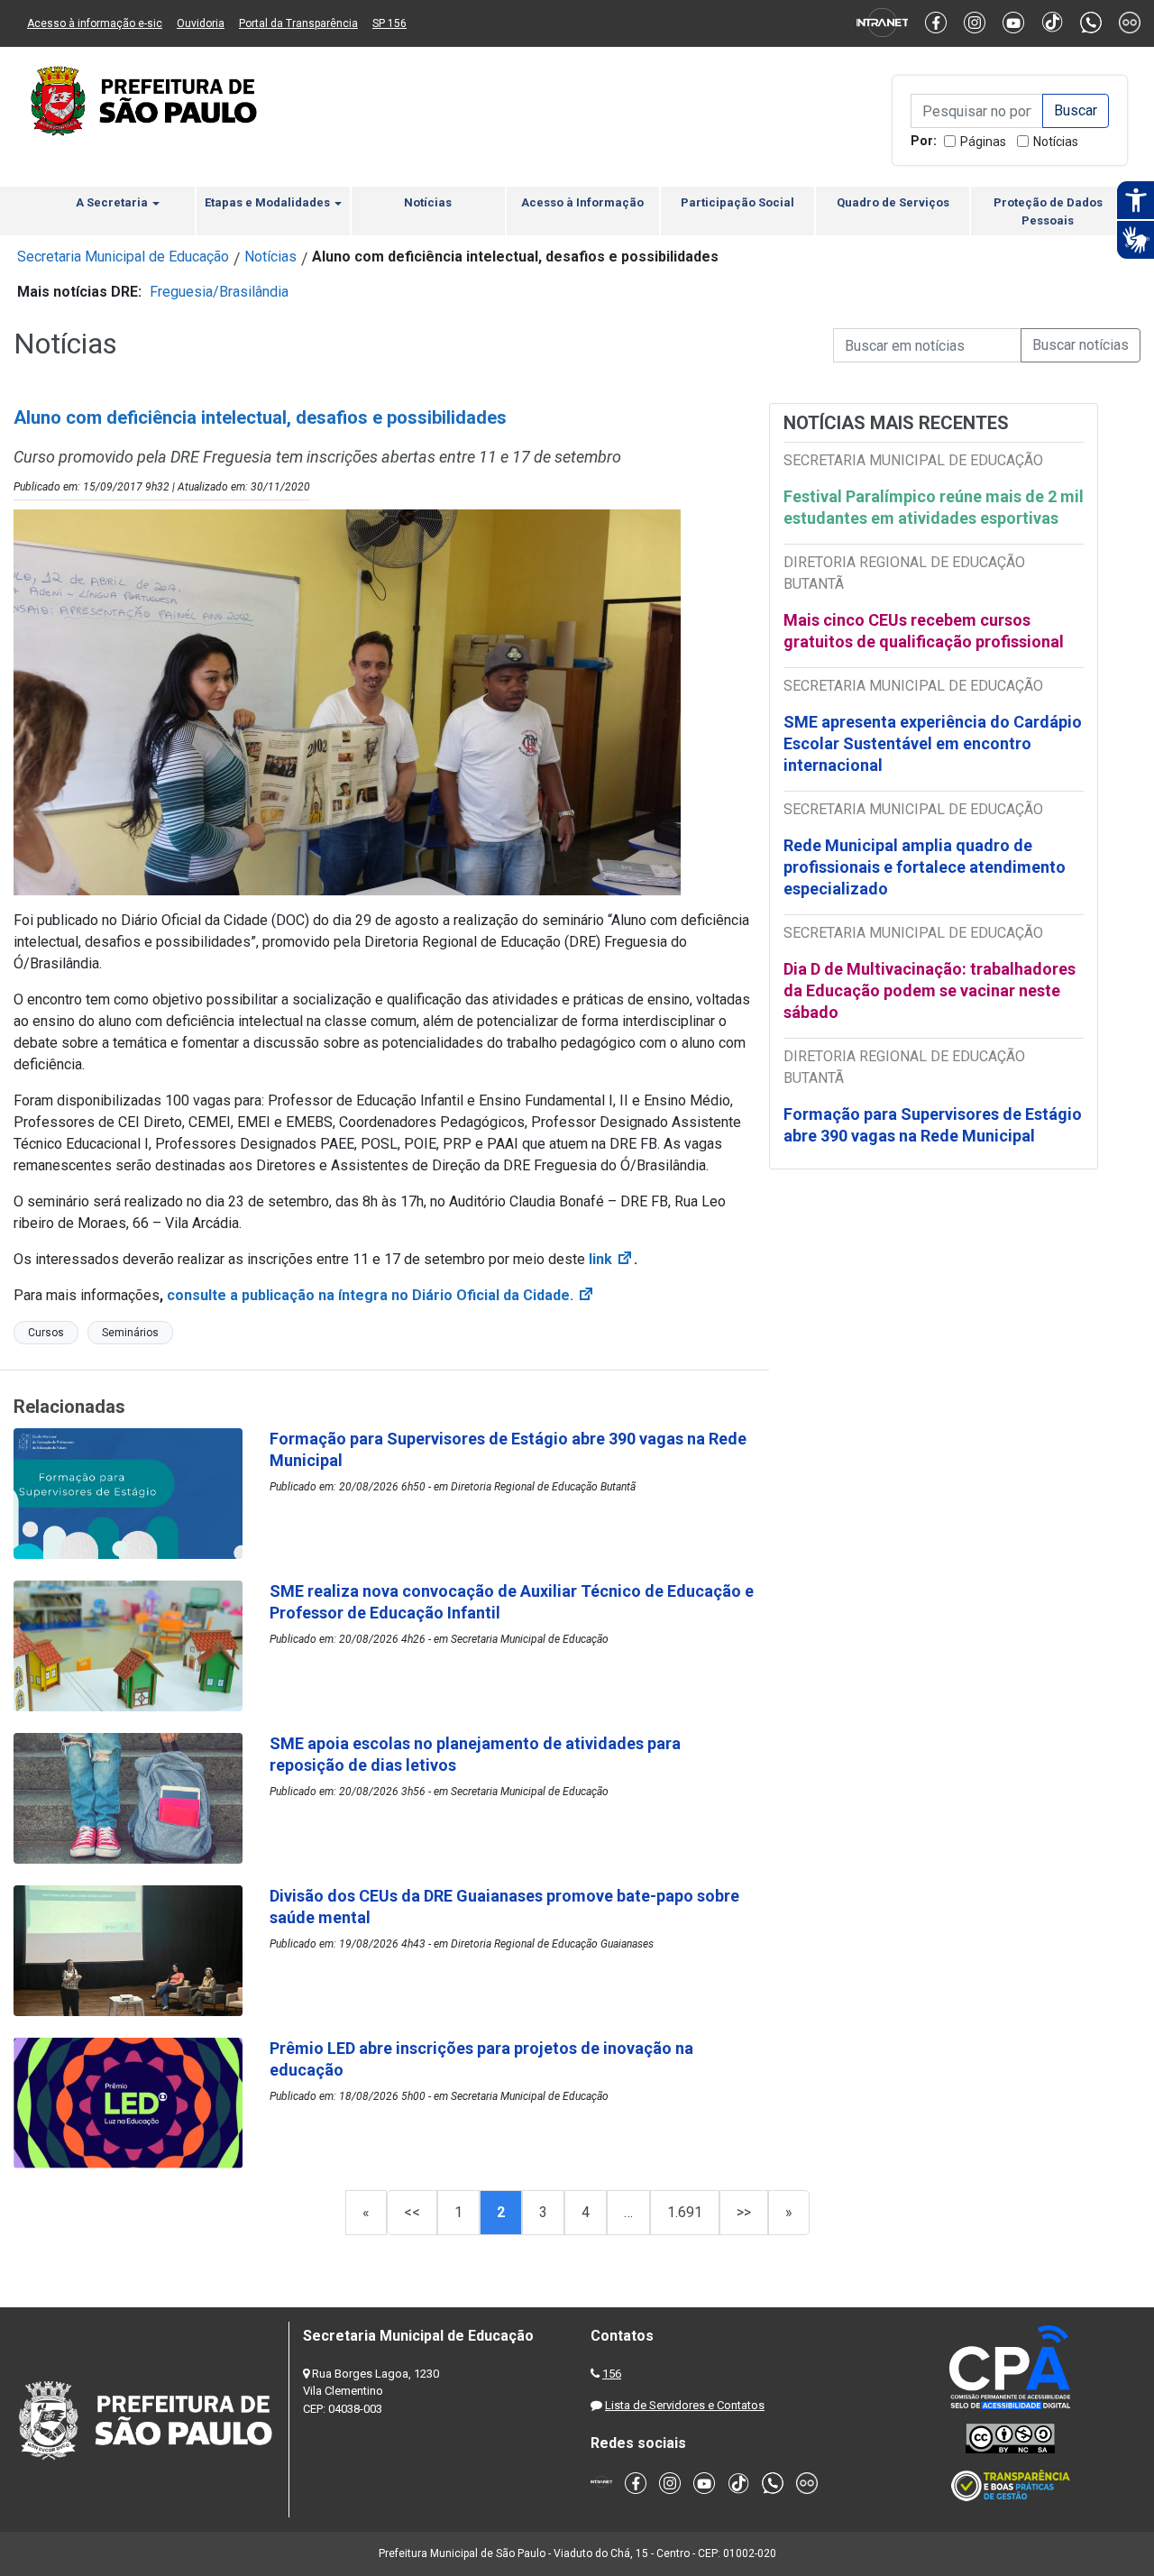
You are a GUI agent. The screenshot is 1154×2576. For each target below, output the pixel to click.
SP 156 (389, 23)
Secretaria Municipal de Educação (123, 257)
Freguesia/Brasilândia (219, 292)
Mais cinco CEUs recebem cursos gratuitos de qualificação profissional (924, 631)
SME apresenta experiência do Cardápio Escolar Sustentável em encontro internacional (933, 743)
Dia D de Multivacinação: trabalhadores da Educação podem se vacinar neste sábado (930, 990)
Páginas (983, 142)
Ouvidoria (201, 23)
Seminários (130, 1333)
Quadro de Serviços (893, 202)
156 (612, 2374)
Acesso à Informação (582, 202)
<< (412, 2212)
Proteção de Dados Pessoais (1048, 211)
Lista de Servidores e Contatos (685, 2405)
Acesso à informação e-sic (95, 23)
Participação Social (737, 202)
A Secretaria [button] (113, 202)
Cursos (46, 1333)
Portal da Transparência (298, 23)
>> (744, 2212)
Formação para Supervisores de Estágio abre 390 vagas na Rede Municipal (933, 1125)
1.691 (685, 2212)
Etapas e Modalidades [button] (269, 202)
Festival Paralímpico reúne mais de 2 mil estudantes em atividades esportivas (934, 507)
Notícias (1056, 142)
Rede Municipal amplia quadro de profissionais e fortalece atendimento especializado (925, 867)
